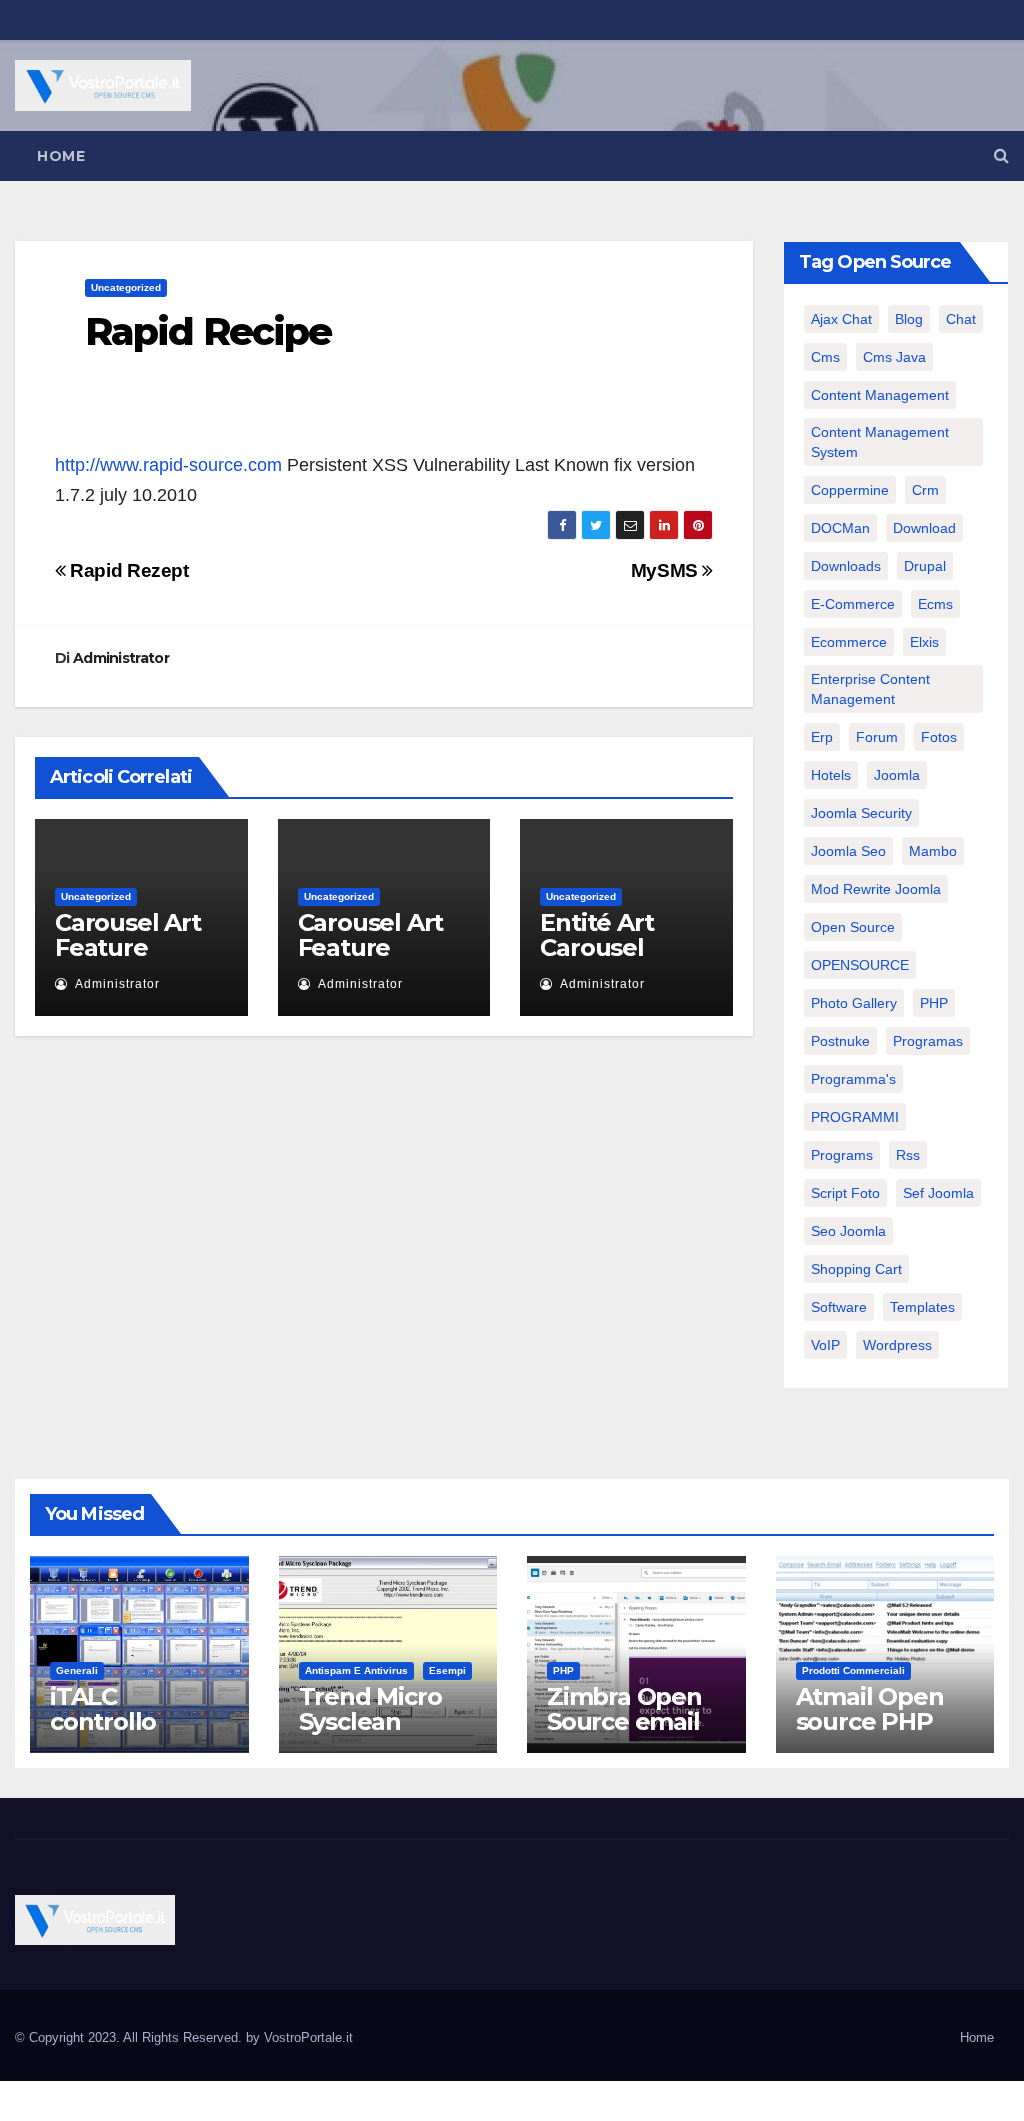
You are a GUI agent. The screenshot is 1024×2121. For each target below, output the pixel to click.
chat (961, 319)
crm (925, 490)
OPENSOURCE (860, 965)
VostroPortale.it (308, 2037)
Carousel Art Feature (128, 935)
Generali (77, 1670)
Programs (842, 1155)
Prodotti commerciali (853, 1670)
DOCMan (840, 528)
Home (61, 156)
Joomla (897, 775)
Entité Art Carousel (596, 935)
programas (928, 1041)
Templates (922, 1307)
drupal (925, 566)
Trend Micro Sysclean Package (370, 1721)
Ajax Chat (841, 319)
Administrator (121, 658)
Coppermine (850, 490)
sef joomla (938, 1193)
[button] (1001, 155)
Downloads (846, 566)
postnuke (840, 1041)
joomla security (861, 813)
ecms (935, 604)
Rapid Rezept (127, 570)
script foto (845, 1193)
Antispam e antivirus (356, 1670)
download (924, 528)
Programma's (853, 1079)
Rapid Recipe (208, 331)
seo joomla (848, 1231)
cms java (894, 357)
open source (853, 927)
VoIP (825, 1345)
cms (825, 357)
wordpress (897, 1345)
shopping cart (856, 1269)
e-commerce (853, 604)
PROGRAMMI (855, 1117)
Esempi (447, 1670)
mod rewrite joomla (876, 889)
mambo (933, 851)
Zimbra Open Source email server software (624, 1734)
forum (877, 737)
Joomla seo (848, 851)
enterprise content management (870, 689)
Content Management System (880, 442)
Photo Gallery (854, 1003)
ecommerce (849, 642)
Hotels (831, 775)
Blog (909, 319)
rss (908, 1155)
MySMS (667, 570)
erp (822, 737)
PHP (934, 1003)
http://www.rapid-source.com (168, 465)
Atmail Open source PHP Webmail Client (870, 1734)
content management (880, 395)
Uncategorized (126, 287)
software (839, 1307)
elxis (924, 642)
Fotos (939, 737)
